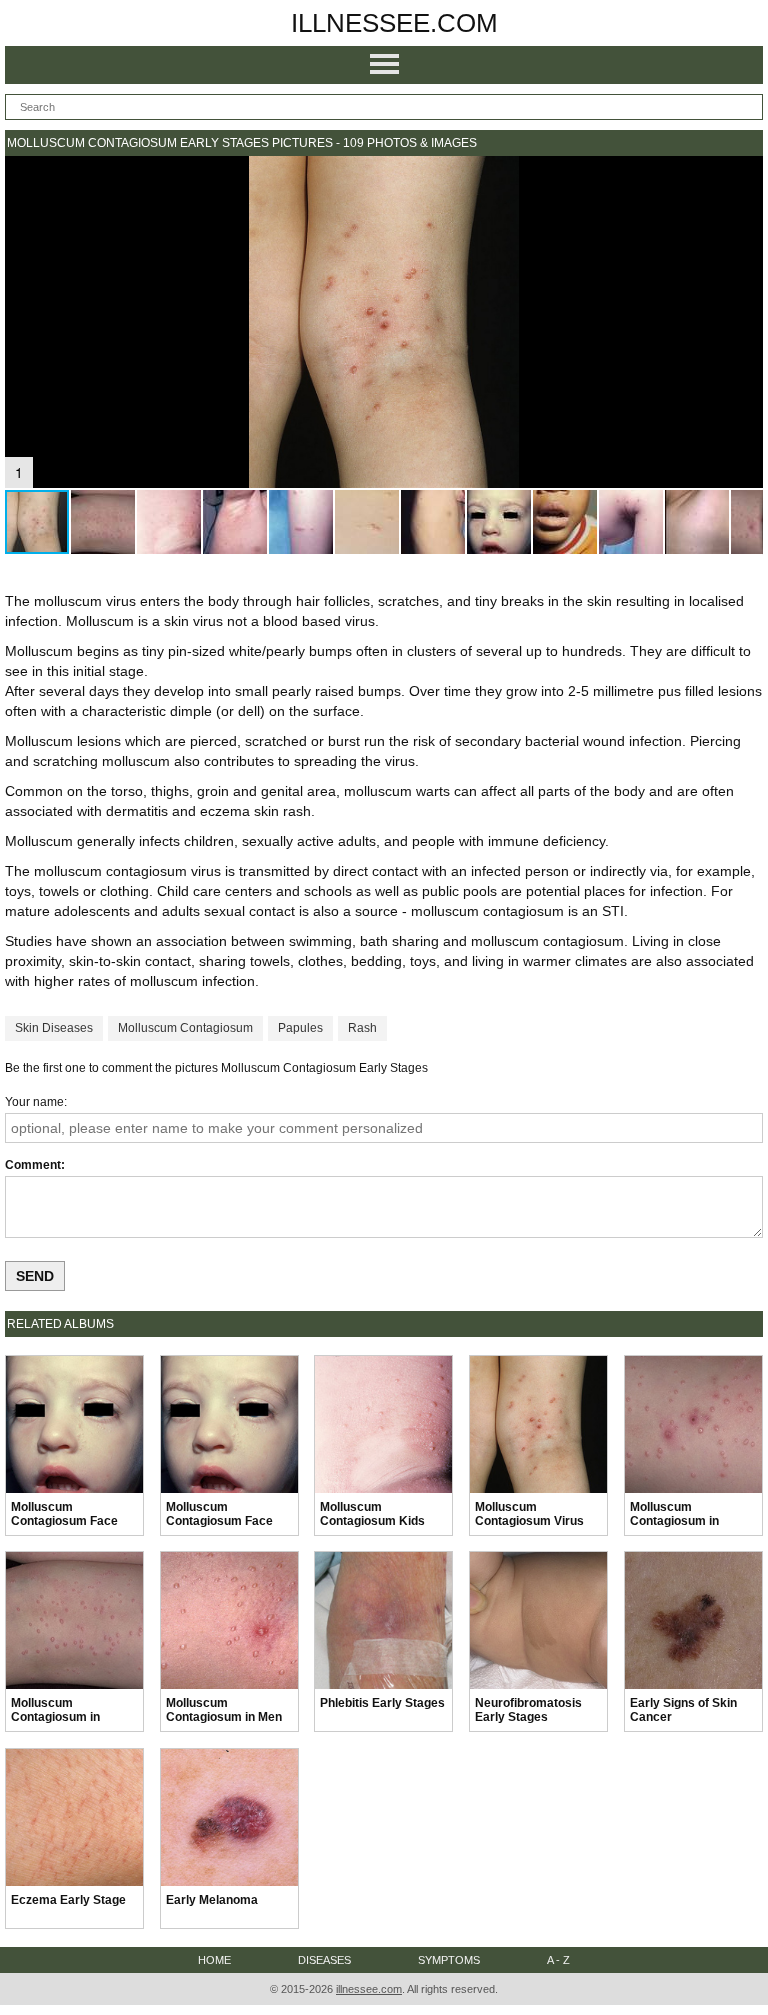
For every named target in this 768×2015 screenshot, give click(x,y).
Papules (300, 1028)
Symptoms (449, 1960)
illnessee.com (394, 23)
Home (214, 1960)
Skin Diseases (54, 1028)
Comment (33, 1165)
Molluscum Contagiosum (185, 1028)
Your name (34, 1102)
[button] (745, 174)
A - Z (558, 1960)
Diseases (324, 1960)
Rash (362, 1028)
